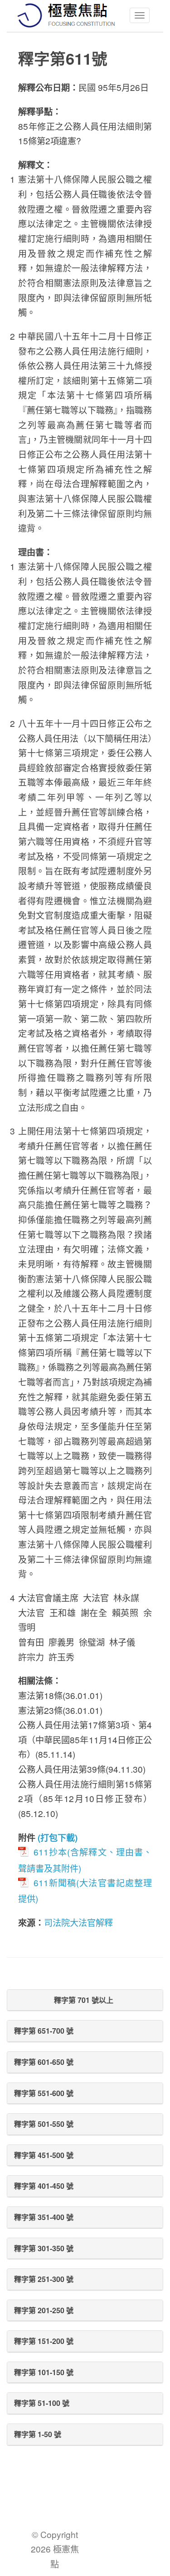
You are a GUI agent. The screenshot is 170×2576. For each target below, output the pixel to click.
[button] (85, 2000)
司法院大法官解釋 (78, 1922)
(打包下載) (58, 1837)
